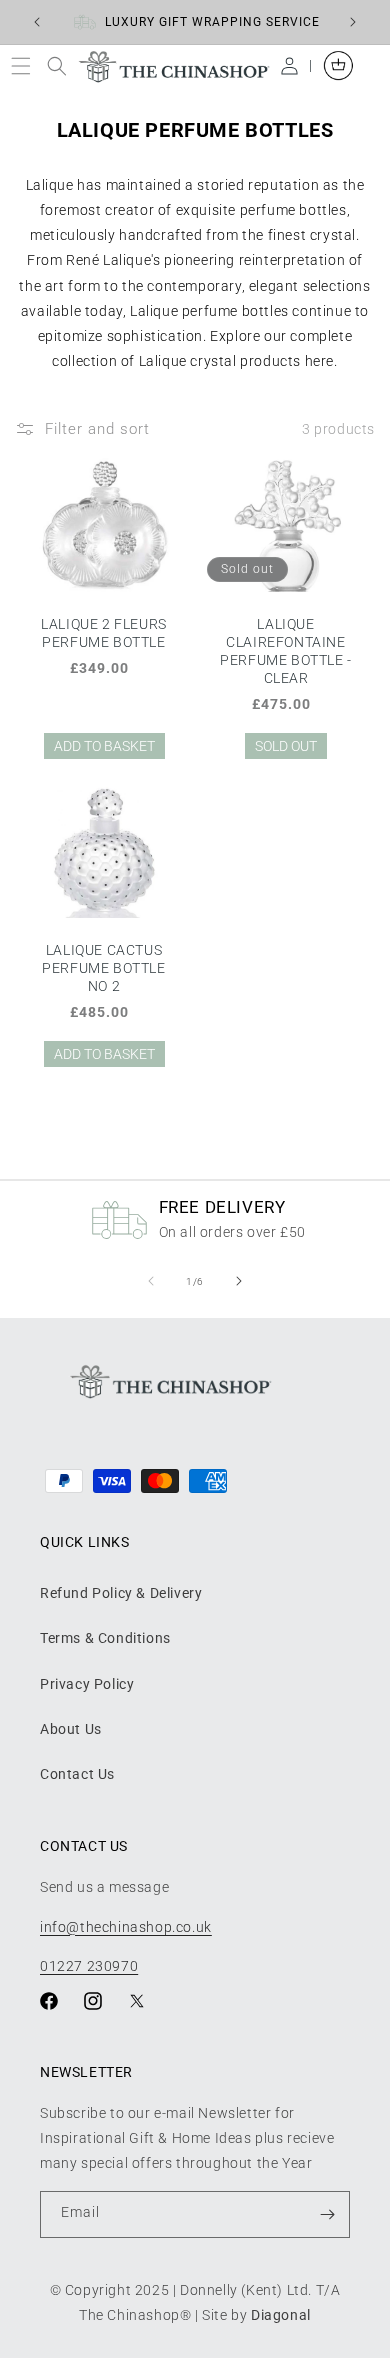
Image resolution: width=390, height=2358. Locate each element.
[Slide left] (151, 1281)
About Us (71, 1729)
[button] (25, 65)
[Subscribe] (327, 2214)
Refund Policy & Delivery (121, 1593)
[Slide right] (239, 1281)
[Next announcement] (353, 22)
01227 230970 (89, 1966)
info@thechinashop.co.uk (126, 1927)
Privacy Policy (87, 1684)
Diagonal (281, 2315)
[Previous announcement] (37, 22)
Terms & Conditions (105, 1638)
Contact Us (77, 1774)
